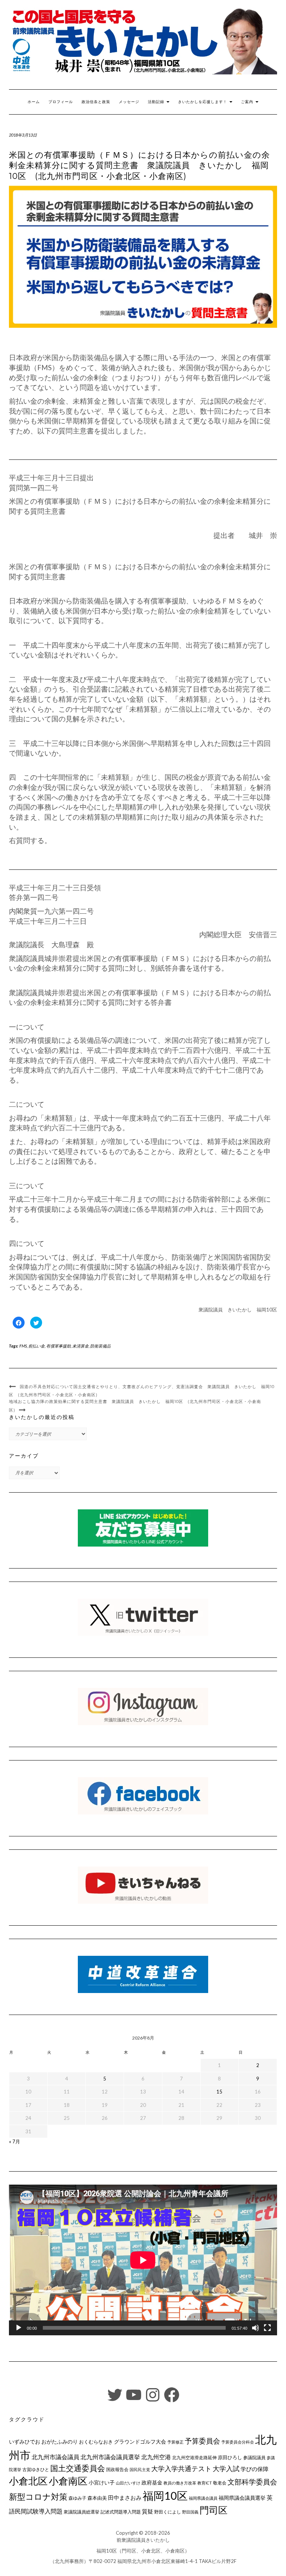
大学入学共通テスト (181, 2469)
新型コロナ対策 (38, 2497)
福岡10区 (165, 2495)
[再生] (19, 2328)
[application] (143, 2260)
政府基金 (152, 2482)
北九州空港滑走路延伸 (194, 2458)
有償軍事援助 (58, 1346)
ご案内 (248, 102)
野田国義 (190, 2512)
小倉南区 (68, 2481)
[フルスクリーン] (267, 2328)
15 (219, 2092)
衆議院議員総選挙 (82, 2512)
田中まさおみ (125, 2497)
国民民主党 (140, 2469)
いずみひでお (25, 2442)
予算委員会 (202, 2441)
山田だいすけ (128, 2483)
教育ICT (205, 2483)
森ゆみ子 (77, 2498)
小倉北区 (28, 2481)
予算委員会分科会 (238, 2442)
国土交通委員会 (78, 2468)
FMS (23, 1346)
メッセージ (129, 102)
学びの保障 (255, 2469)
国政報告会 (117, 2469)
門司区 (214, 2510)
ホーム (34, 102)
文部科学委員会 (252, 2482)
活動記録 (157, 102)
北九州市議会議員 (55, 2457)
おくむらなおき (96, 2442)
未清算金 (80, 1346)
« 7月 (15, 2141)
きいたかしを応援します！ (203, 102)
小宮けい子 (102, 2483)
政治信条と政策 (96, 102)
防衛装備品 (100, 1346)
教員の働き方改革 (180, 2483)
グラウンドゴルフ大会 (140, 2442)
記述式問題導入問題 (121, 2512)
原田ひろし (230, 2457)
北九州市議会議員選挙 (110, 2457)
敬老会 (220, 2483)
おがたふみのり (60, 2442)
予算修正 (175, 2442)
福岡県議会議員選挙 (242, 2498)
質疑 (147, 2511)
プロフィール (61, 102)
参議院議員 (254, 2457)
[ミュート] (255, 2328)
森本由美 (97, 2498)
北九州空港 (156, 2457)
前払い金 (36, 1346)
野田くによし (168, 2512)
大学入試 (226, 2468)
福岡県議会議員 (203, 2498)
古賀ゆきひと (36, 2469)
